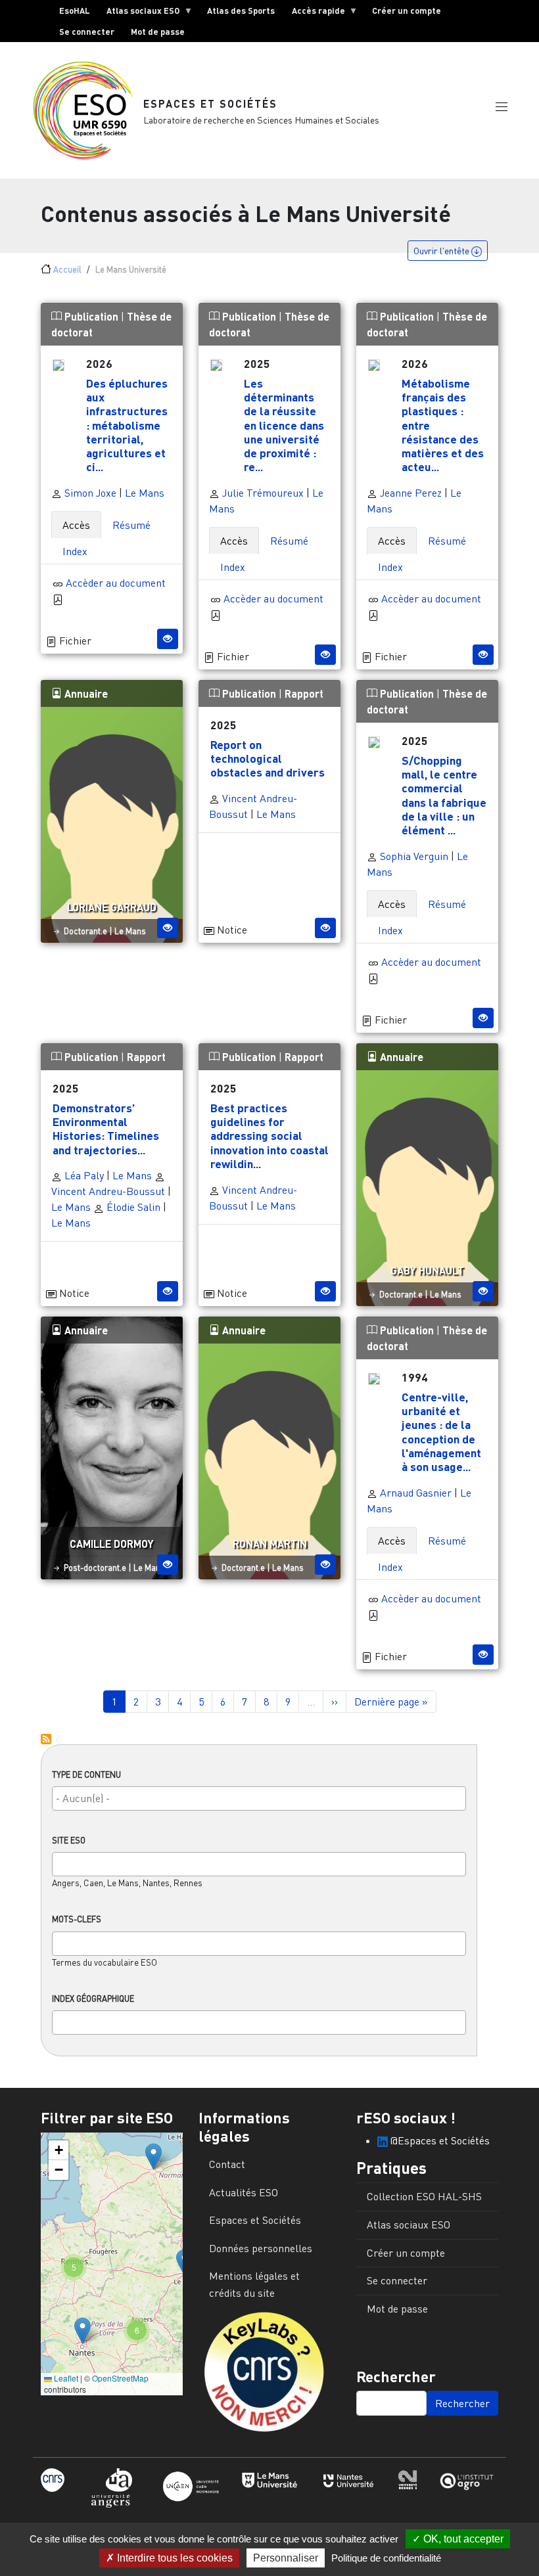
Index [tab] (75, 551)
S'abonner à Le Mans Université (46, 1739)
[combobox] (259, 1798)
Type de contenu (86, 1774)
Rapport (304, 693)
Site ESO (69, 1840)
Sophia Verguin (414, 856)
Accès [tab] (76, 525)
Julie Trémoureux (262, 493)
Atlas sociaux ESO (139, 13)
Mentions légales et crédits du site (254, 2284)
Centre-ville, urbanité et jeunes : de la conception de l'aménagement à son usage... (441, 1432)
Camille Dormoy (112, 1544)
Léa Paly (83, 1175)
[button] (502, 107)
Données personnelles (261, 2248)
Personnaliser (286, 2558)
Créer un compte (407, 11)
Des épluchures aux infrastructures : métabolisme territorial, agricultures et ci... (127, 425)
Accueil (67, 269)
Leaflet (65, 2378)
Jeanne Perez (410, 493)
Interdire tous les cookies (174, 2558)
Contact (227, 2164)
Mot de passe (158, 32)
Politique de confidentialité (386, 2558)
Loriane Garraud (112, 907)
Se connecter (87, 32)
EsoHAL (75, 11)
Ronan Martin (270, 1544)
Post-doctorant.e (95, 1568)
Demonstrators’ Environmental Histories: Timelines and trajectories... (106, 1128)
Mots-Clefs (77, 1919)
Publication (91, 316)
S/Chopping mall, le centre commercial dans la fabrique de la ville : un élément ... (444, 795)
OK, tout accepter (462, 2539)
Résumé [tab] (131, 525)
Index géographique (93, 1999)
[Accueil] (88, 110)
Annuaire (85, 693)
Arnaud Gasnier (414, 1493)
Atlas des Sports (241, 11)
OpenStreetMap (120, 2378)
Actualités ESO (244, 2192)
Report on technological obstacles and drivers (268, 758)
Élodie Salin (132, 1207)
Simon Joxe (89, 493)
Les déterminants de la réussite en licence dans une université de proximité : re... (284, 425)
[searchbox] (259, 1798)
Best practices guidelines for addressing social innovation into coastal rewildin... (269, 1135)
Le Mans (145, 493)
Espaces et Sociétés (210, 103)
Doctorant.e (85, 931)
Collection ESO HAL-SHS (424, 2196)
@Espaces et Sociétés (439, 2140)
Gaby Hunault (427, 1270)
